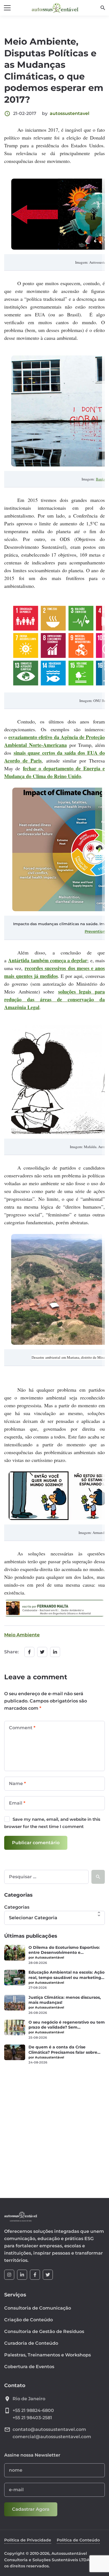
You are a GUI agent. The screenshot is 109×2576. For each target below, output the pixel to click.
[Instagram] (9, 2275)
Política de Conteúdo (78, 2540)
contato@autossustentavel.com (49, 2429)
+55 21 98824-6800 (33, 2410)
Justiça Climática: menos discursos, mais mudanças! (65, 2000)
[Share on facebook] (29, 1652)
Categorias (17, 1907)
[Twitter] (48, 2275)
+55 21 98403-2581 (32, 2418)
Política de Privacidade (28, 2540)
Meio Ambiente (22, 1635)
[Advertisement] (54, 2128)
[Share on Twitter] (42, 1652)
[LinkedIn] (22, 2275)
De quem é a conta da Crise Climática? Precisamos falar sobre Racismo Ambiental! (63, 2050)
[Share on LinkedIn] (55, 1652)
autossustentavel (70, 113)
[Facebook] (35, 2275)
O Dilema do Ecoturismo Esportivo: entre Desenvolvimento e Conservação (64, 1950)
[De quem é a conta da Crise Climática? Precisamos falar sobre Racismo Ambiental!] (15, 2052)
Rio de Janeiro (29, 2399)
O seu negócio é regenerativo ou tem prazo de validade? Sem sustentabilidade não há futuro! (67, 2025)
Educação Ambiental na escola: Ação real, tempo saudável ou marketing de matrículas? (67, 1975)
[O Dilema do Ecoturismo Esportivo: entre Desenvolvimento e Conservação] (15, 1953)
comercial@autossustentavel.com (52, 2437)
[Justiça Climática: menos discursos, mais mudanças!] (15, 2003)
